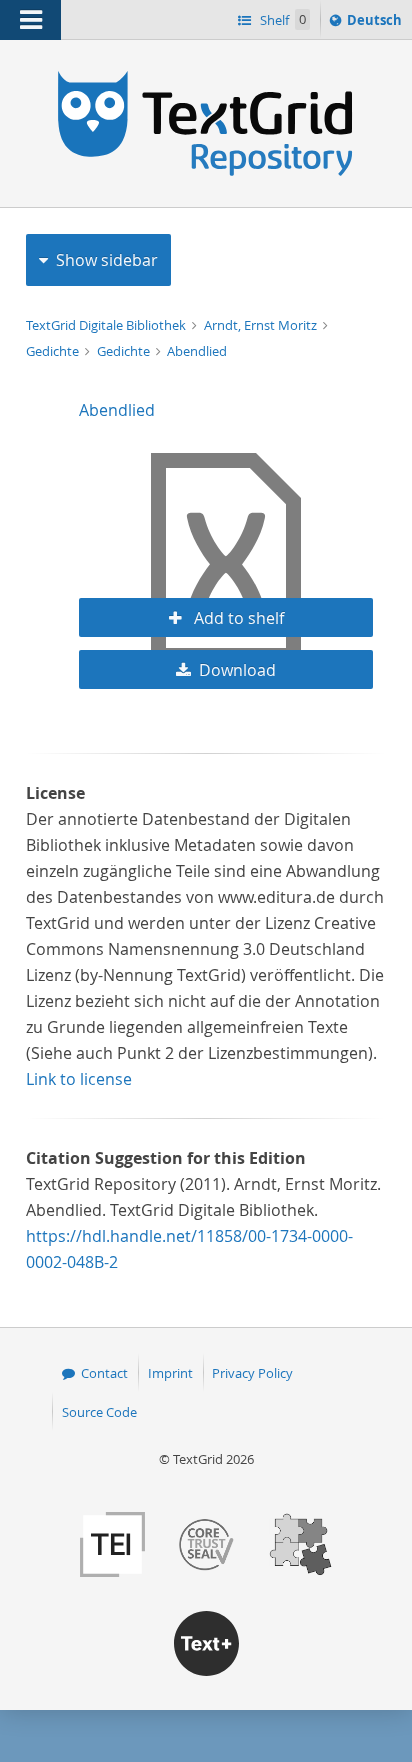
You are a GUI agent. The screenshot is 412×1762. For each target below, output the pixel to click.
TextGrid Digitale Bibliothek (107, 325)
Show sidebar (107, 260)
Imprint (170, 1373)
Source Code (99, 1412)
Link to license (79, 1079)
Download (237, 670)
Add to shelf (237, 618)
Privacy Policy (252, 1373)
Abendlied (197, 351)
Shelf (281, 20)
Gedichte (54, 351)
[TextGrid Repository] (206, 78)
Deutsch (376, 24)
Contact (104, 1373)
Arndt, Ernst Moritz (262, 325)
